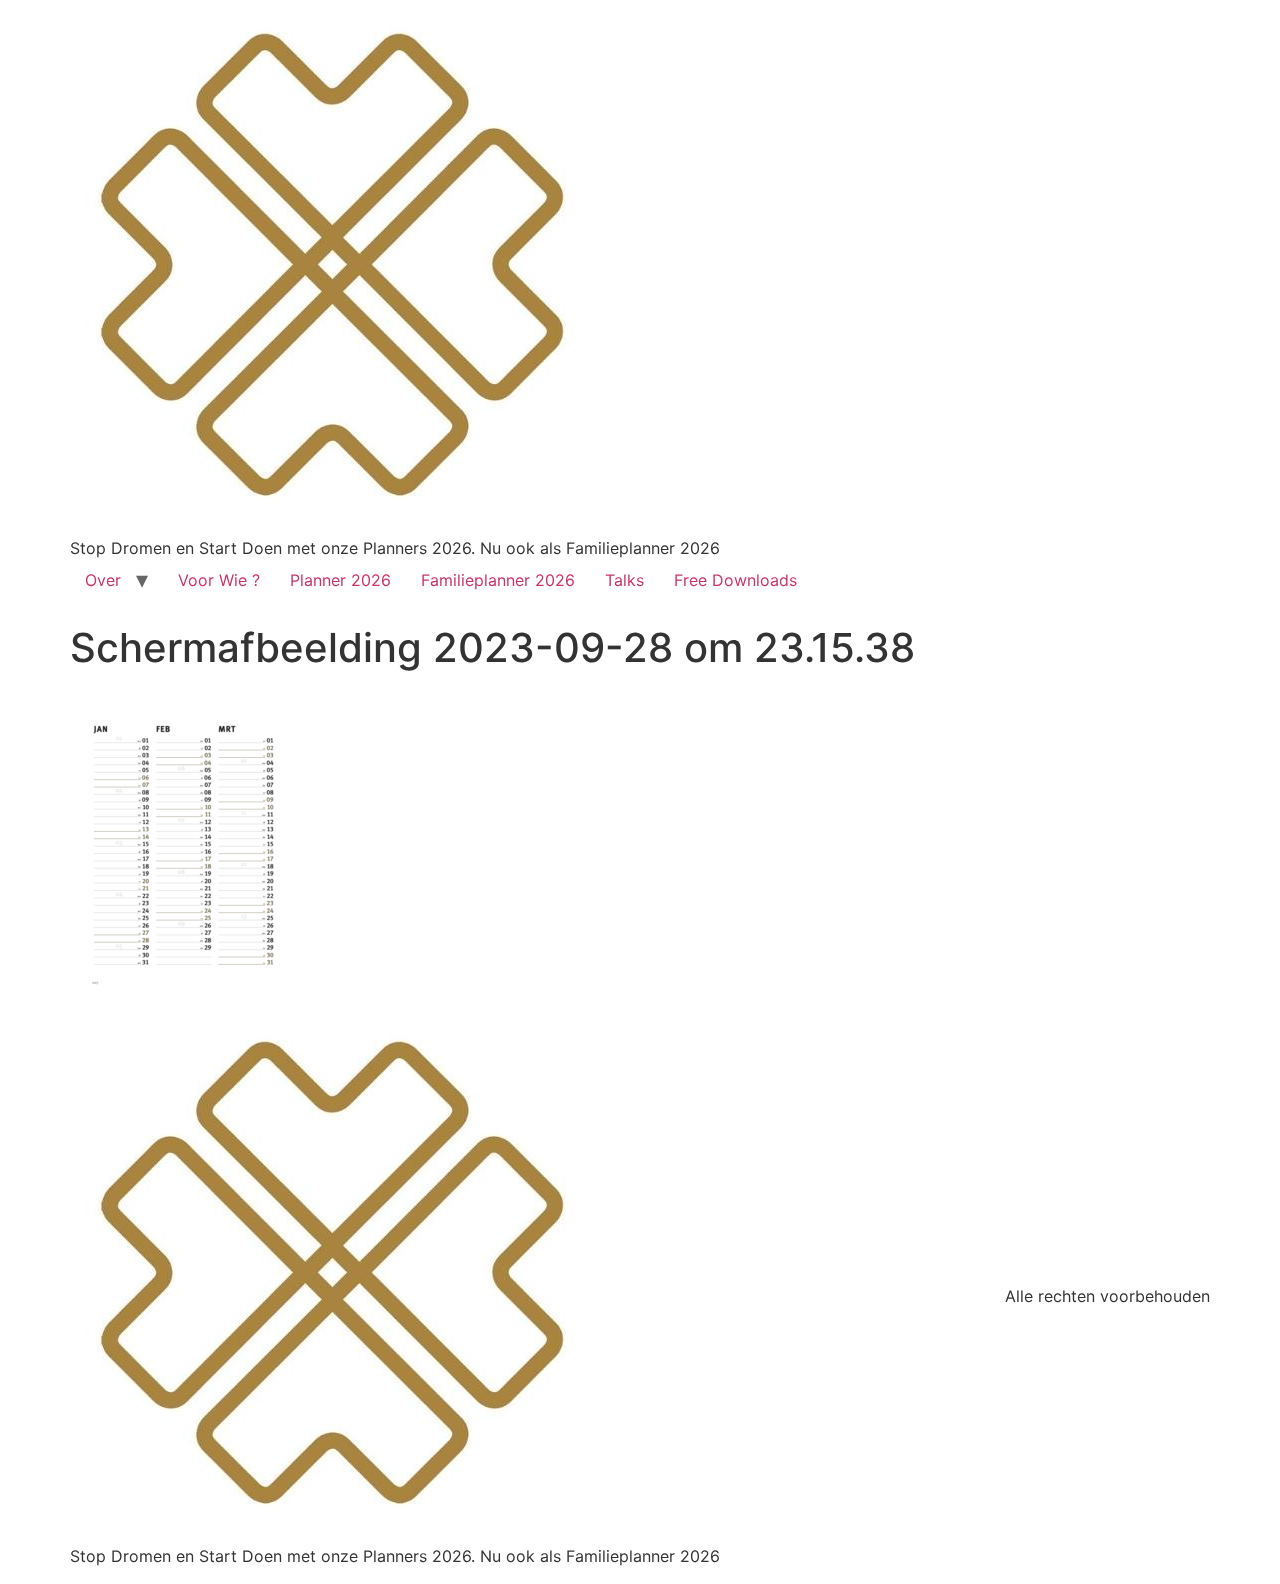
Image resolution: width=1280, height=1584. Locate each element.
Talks (624, 580)
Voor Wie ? (219, 580)
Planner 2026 (340, 580)
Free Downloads (735, 580)
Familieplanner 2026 (498, 580)
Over (103, 580)
